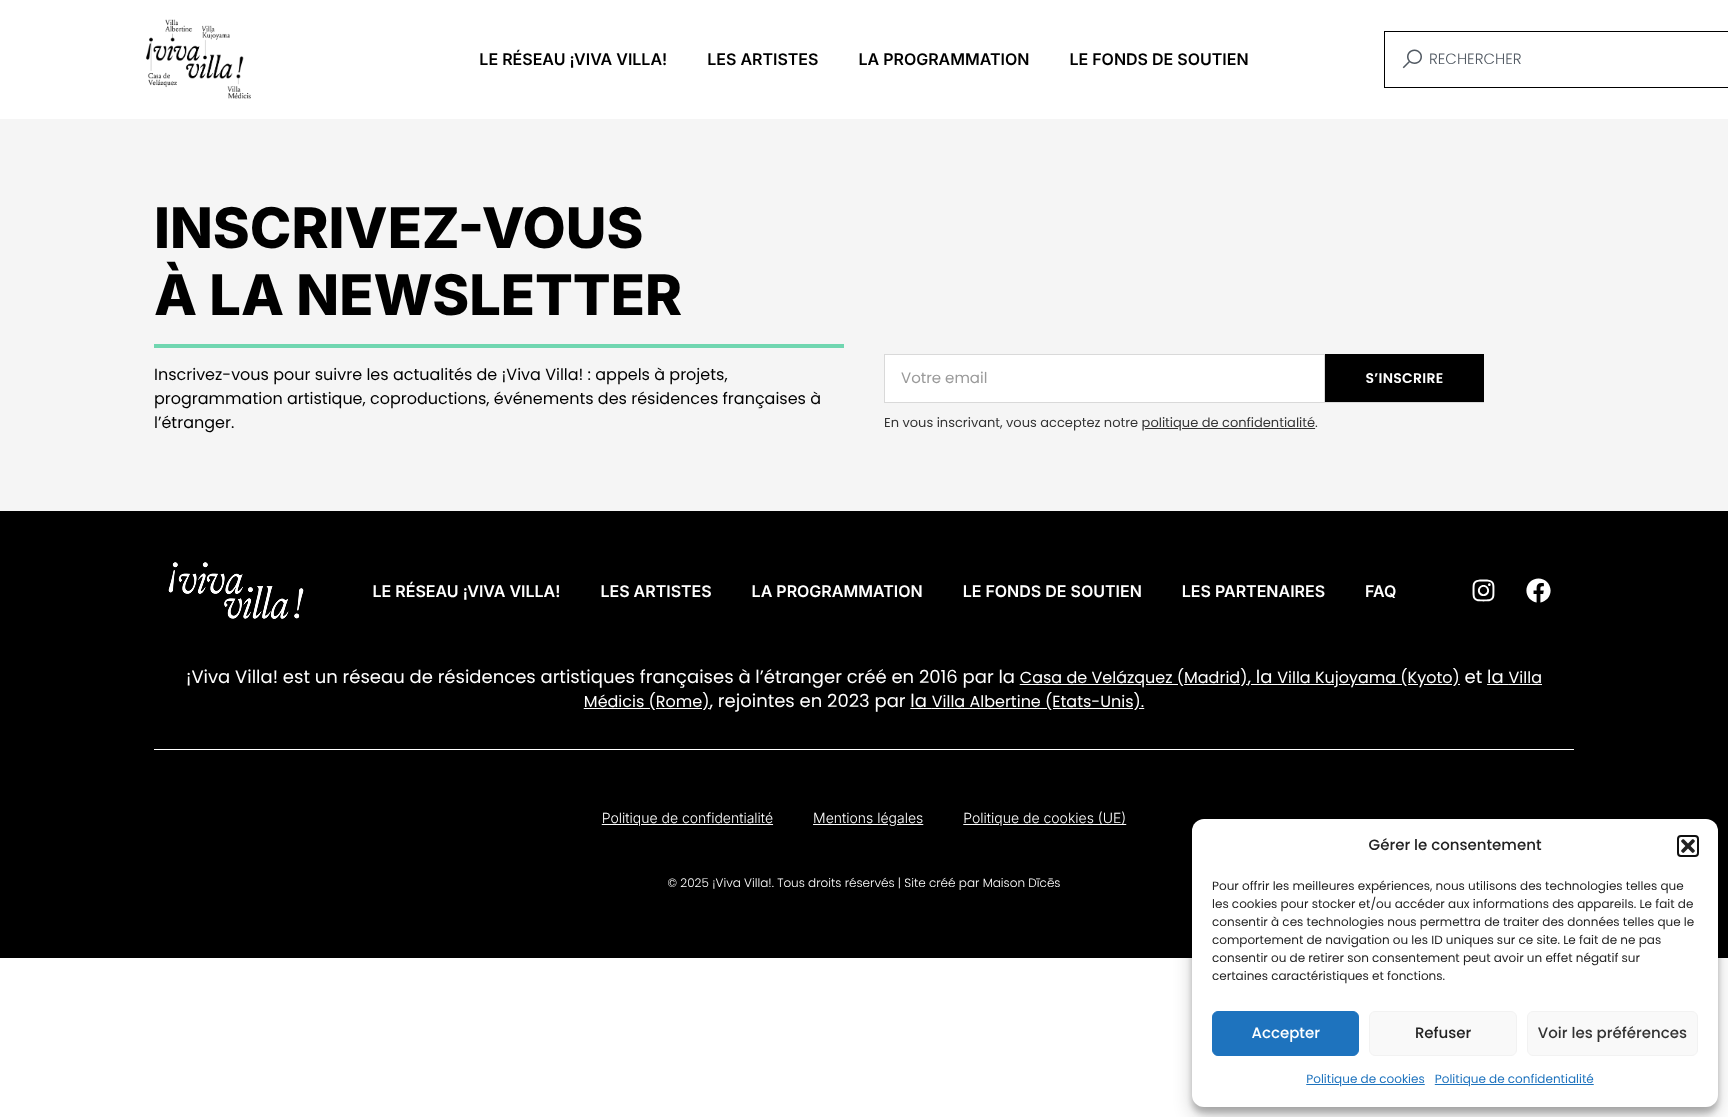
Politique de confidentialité (1514, 1079)
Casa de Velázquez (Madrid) (1134, 677)
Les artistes (762, 59)
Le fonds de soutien (1158, 59)
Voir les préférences (1612, 1033)
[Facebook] (1538, 591)
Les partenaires (1253, 591)
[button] (1688, 846)
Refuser (1443, 1033)
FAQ (1380, 591)
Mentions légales (868, 818)
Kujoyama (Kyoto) (1385, 677)
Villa (1293, 677)
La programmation (943, 59)
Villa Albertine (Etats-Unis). (1038, 701)
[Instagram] (1483, 591)
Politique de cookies (1365, 1079)
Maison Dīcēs (1022, 883)
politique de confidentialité (1228, 422)
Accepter (1285, 1033)
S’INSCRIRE (1405, 378)
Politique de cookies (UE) (1044, 818)
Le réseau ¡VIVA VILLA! (573, 59)
